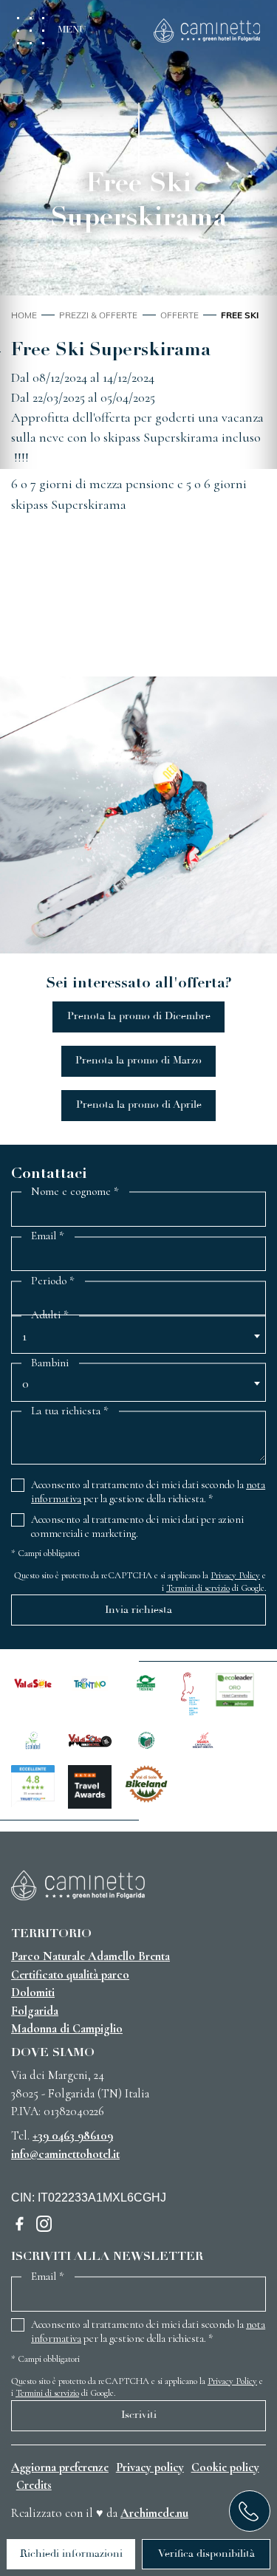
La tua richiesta (70, 1411)
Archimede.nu (154, 2513)
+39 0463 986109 (73, 2136)
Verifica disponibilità (206, 2554)
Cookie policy (225, 2467)
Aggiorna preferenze (60, 2467)
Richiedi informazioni (71, 2554)
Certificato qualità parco (70, 1975)
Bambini (50, 1363)
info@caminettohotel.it (65, 2154)
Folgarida (35, 2011)
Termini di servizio (198, 1588)
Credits (34, 2485)
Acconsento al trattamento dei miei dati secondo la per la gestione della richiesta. (148, 1492)
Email (48, 1236)
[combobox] (138, 1340)
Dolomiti (33, 1993)
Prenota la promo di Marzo (138, 1061)
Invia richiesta (138, 1610)
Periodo (53, 1281)
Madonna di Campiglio (67, 2029)
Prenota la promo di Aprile (139, 1105)
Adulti (50, 1315)
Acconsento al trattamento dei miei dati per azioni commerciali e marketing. (137, 1527)
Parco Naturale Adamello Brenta (90, 1956)
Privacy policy (150, 2467)
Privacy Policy (235, 1575)
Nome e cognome (75, 1192)
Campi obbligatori (45, 1553)
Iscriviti (139, 2415)
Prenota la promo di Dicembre (139, 1016)
